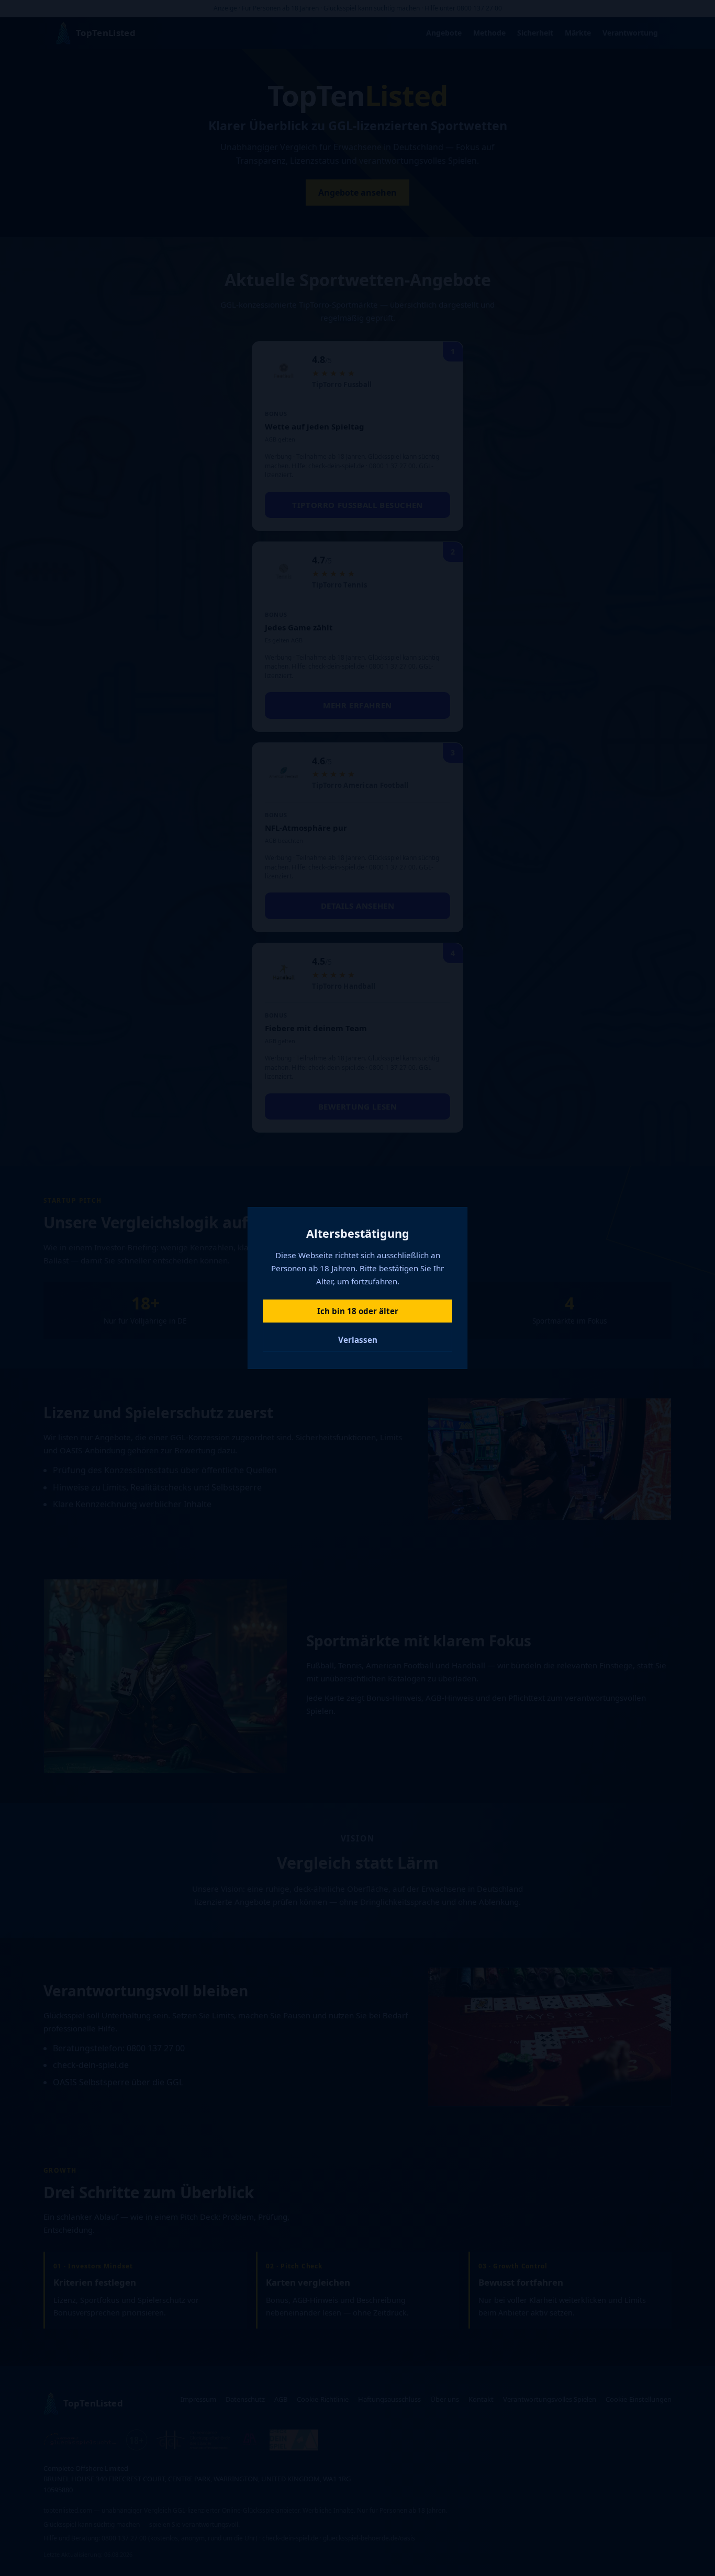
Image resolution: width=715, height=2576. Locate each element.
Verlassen (358, 1340)
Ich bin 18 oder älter (358, 1311)
